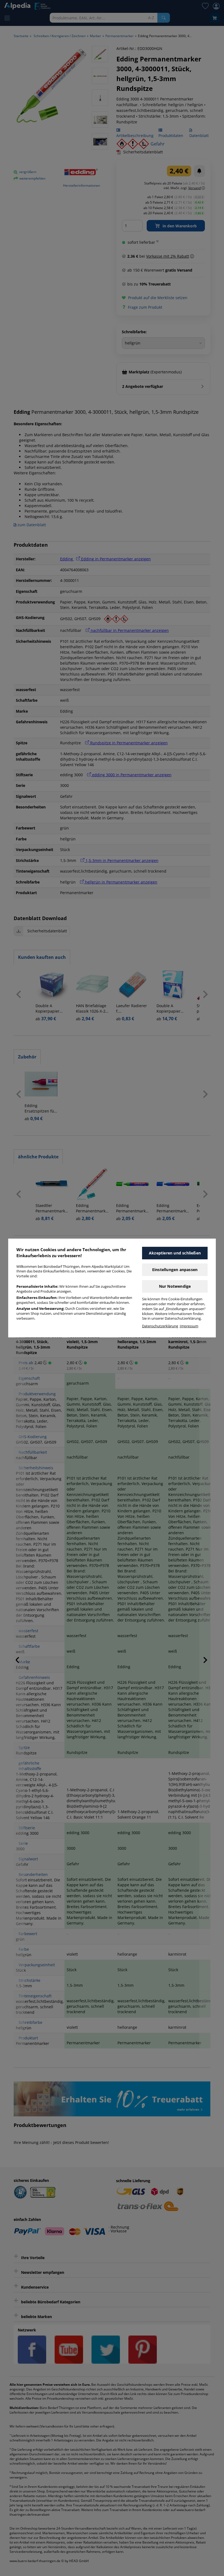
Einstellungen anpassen (175, 1270)
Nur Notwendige (175, 1286)
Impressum (189, 1326)
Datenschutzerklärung (160, 1326)
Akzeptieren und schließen (175, 1253)
